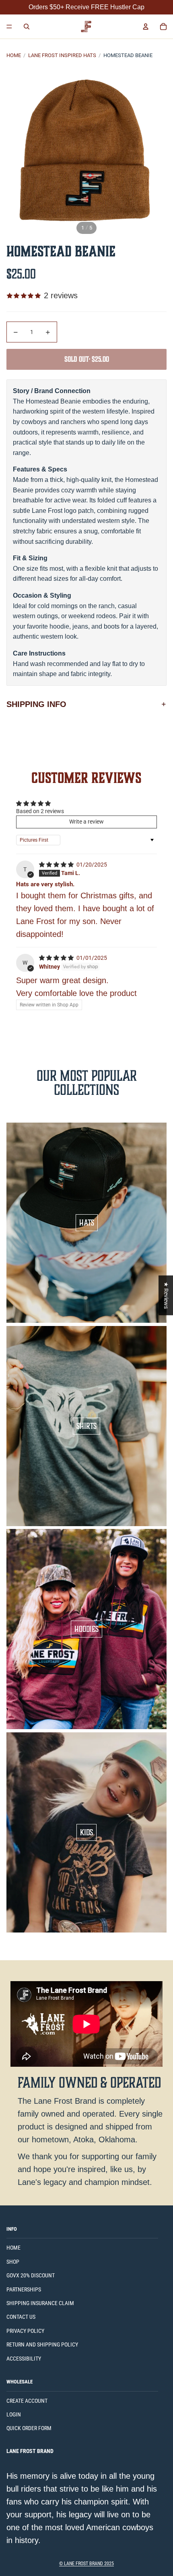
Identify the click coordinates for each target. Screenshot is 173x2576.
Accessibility (24, 2359)
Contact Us (21, 2317)
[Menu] (9, 27)
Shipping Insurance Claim (40, 2303)
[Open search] (27, 27)
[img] (57, 865)
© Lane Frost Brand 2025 (86, 2564)
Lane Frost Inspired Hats (62, 55)
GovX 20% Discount (31, 2275)
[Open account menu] (146, 27)
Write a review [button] (86, 822)
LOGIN (14, 2414)
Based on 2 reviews (40, 811)
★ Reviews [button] (166, 1295)
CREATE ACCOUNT (27, 2401)
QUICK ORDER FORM (29, 2428)
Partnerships (24, 2289)
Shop (13, 2262)
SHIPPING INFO (36, 704)
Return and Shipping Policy (42, 2344)
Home (14, 55)
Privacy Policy (25, 2331)
